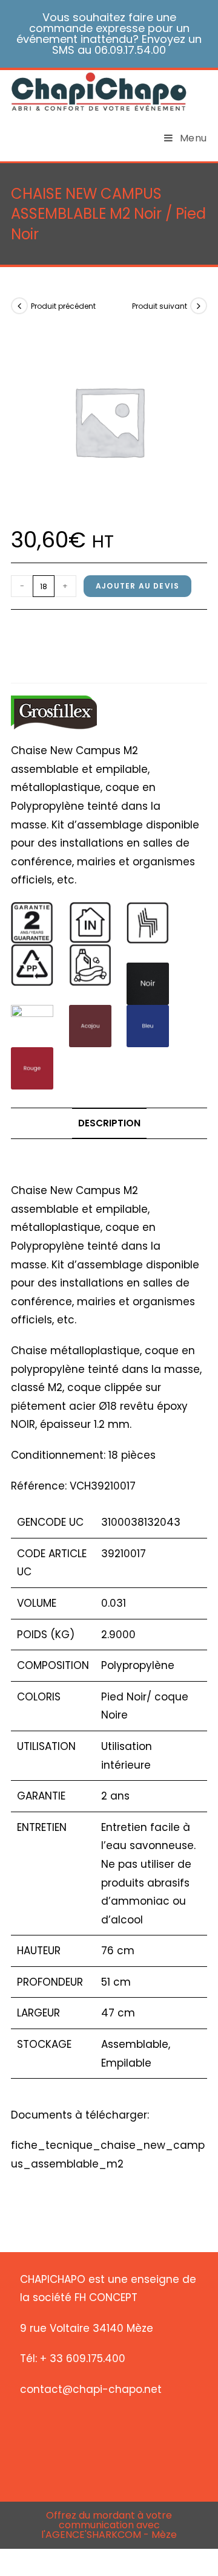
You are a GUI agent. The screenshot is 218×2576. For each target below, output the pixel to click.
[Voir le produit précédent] (19, 306)
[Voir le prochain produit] (199, 306)
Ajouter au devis (137, 586)
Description (109, 1123)
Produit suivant (160, 306)
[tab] (109, 1123)
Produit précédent (63, 306)
